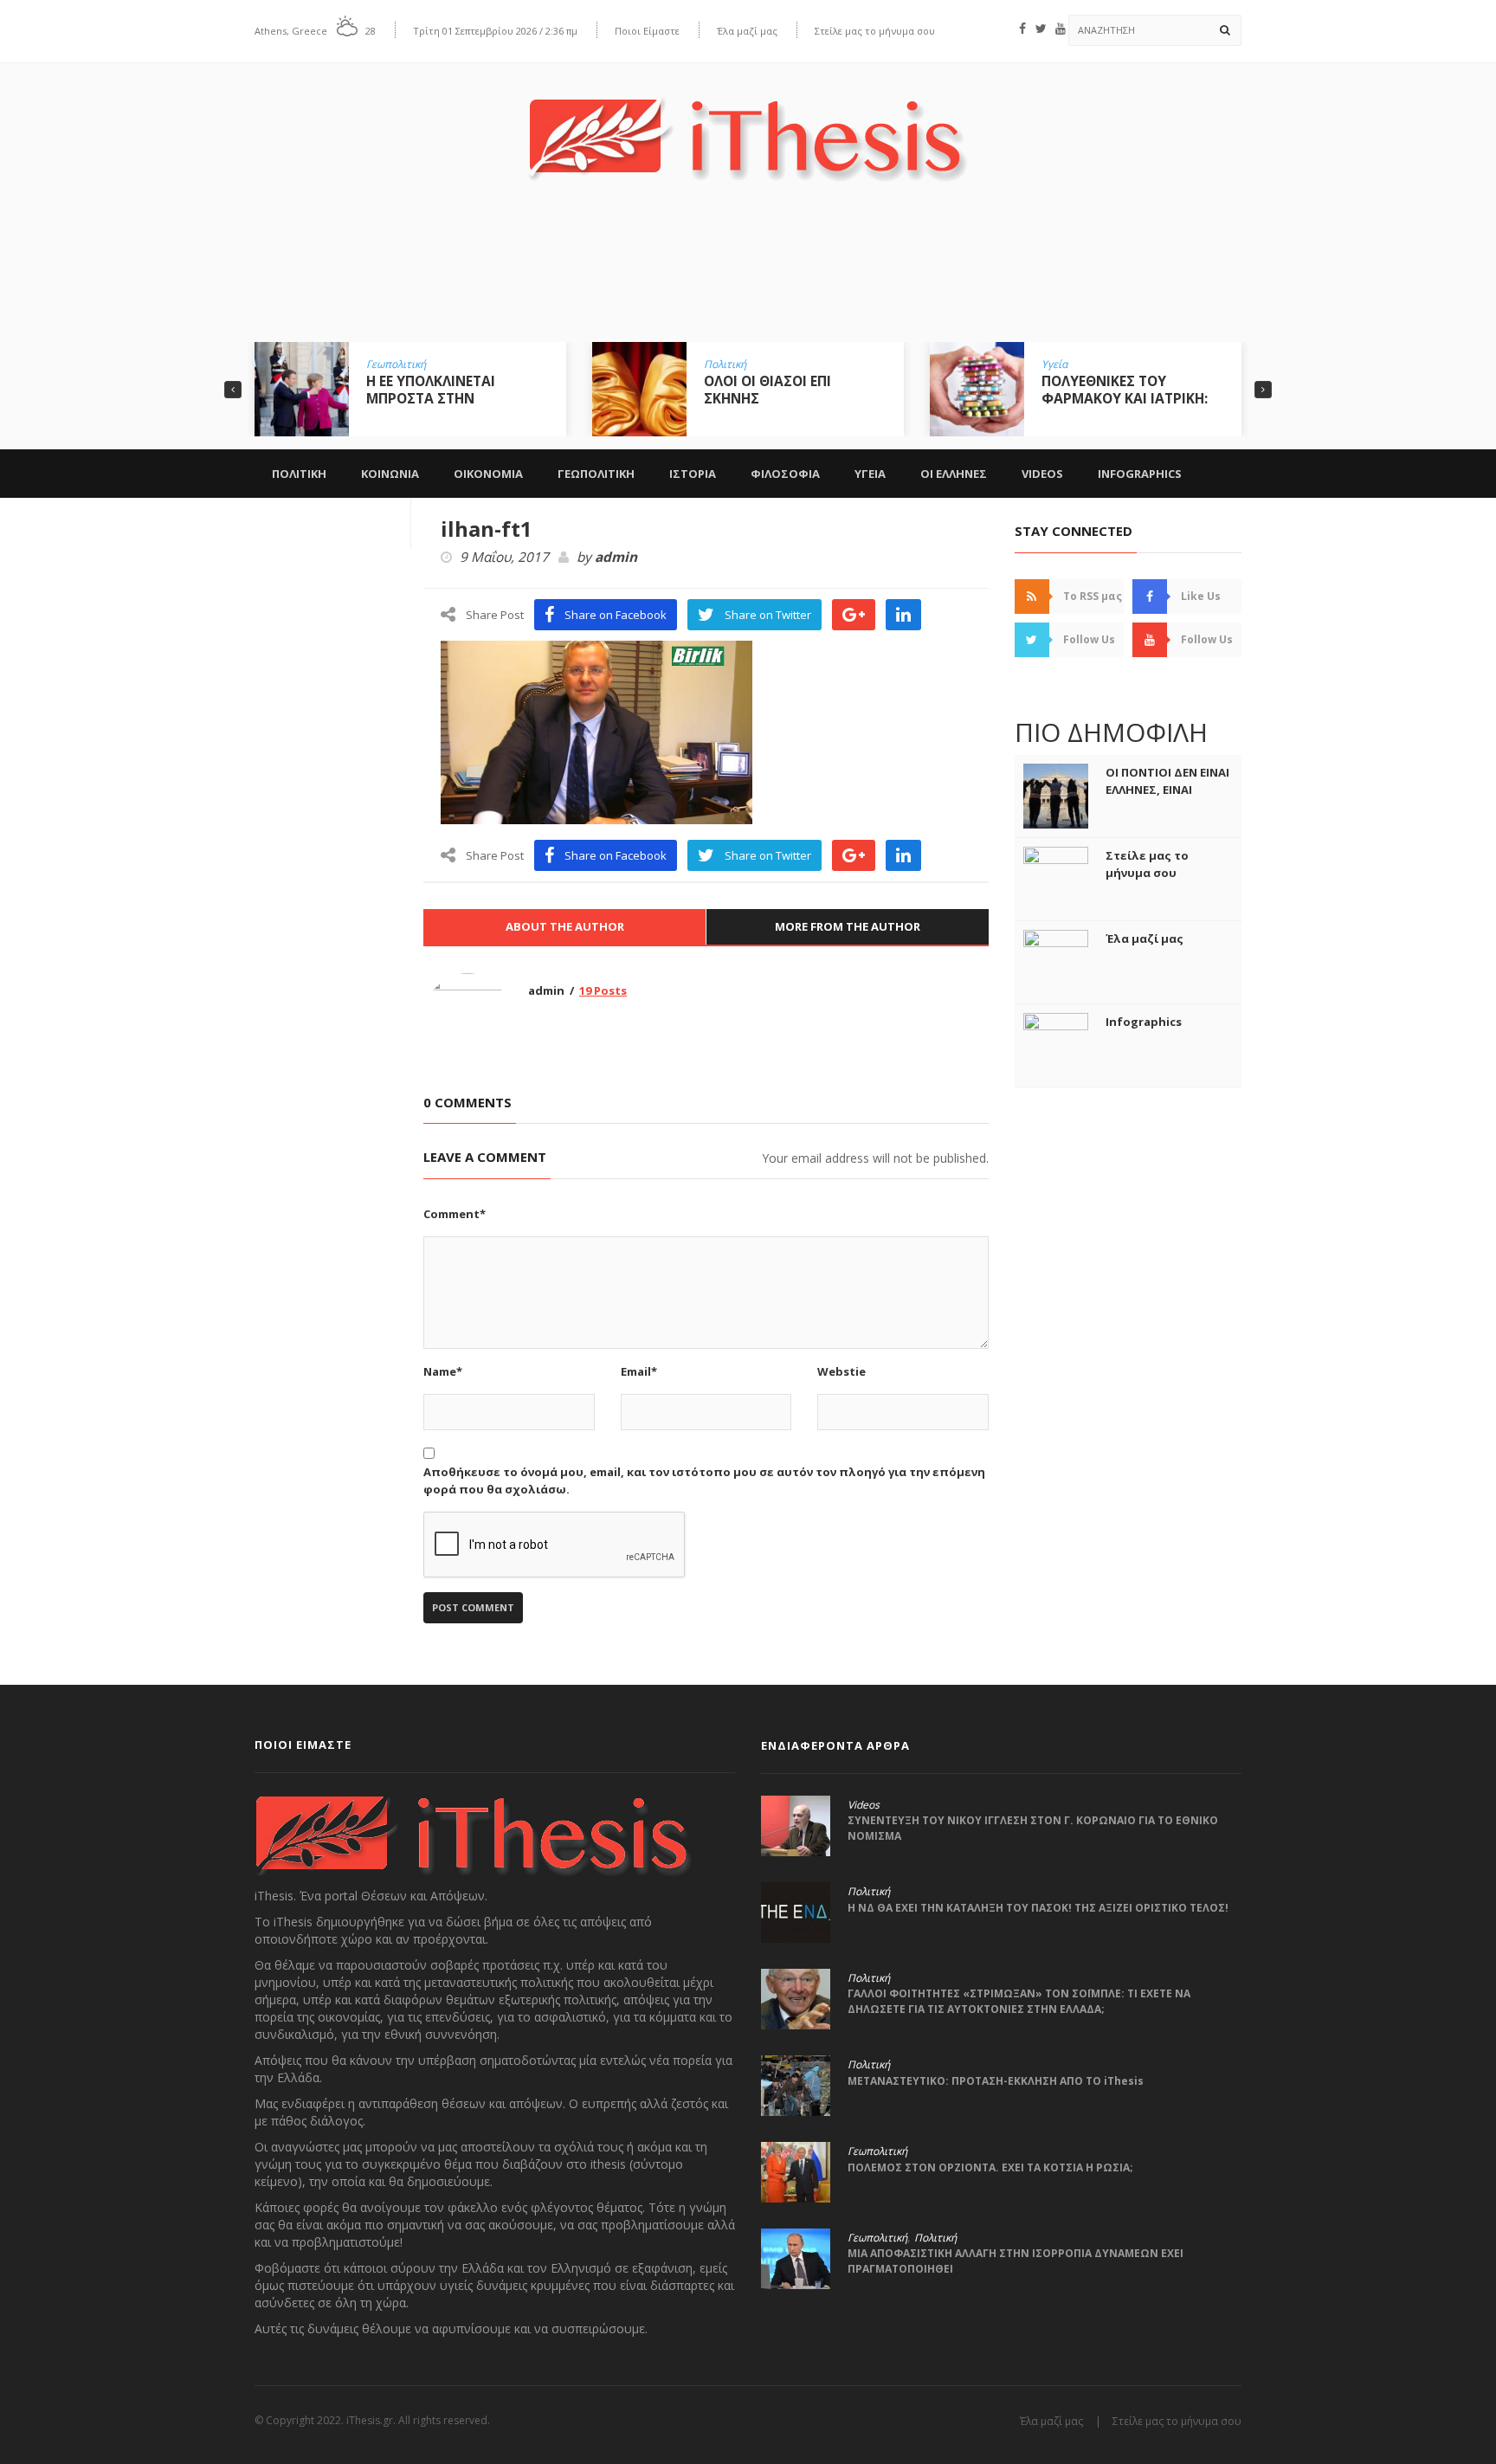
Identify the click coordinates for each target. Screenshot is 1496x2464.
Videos (1042, 474)
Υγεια (870, 474)
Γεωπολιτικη (596, 474)
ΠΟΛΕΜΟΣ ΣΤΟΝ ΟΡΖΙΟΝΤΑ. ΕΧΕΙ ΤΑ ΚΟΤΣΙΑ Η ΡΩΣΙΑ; (990, 2167)
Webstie (841, 1371)
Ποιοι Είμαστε (647, 31)
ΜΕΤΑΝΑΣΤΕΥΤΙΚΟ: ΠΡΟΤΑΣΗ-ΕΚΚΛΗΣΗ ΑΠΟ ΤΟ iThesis (996, 2081)
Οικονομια (488, 474)
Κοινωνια (390, 474)
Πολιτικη (299, 474)
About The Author (565, 926)
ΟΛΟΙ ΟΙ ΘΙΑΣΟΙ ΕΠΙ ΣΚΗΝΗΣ (767, 390)
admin (616, 558)
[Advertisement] (748, 274)
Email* (639, 1371)
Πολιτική (725, 364)
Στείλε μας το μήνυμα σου (875, 31)
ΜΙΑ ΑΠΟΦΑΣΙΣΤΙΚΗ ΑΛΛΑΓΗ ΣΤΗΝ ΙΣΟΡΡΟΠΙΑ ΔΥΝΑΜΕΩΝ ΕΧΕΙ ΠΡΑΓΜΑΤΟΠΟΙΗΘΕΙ (1016, 2261)
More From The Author (848, 926)
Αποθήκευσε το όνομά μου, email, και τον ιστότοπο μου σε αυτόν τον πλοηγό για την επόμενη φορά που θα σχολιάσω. (704, 1480)
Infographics (1140, 474)
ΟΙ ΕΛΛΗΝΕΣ (954, 474)
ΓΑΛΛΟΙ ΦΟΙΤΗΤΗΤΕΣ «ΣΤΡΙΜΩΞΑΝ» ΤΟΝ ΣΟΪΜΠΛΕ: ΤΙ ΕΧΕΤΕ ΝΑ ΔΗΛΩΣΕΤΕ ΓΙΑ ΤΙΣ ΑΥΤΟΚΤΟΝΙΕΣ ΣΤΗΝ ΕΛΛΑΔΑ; (1019, 2001)
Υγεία (1054, 364)
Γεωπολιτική (396, 364)
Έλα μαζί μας (747, 31)
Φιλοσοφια (785, 474)
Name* (443, 1371)
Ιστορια (693, 474)
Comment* (455, 1214)
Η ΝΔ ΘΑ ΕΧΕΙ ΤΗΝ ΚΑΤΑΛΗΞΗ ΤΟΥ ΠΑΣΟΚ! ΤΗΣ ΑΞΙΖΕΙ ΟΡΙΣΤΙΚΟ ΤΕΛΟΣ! (1038, 1908)
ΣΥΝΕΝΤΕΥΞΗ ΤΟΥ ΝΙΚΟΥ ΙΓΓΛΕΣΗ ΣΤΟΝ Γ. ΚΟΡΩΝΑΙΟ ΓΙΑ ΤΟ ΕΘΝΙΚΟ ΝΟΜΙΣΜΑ (1033, 1828)
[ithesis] (748, 127)
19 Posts (603, 990)
